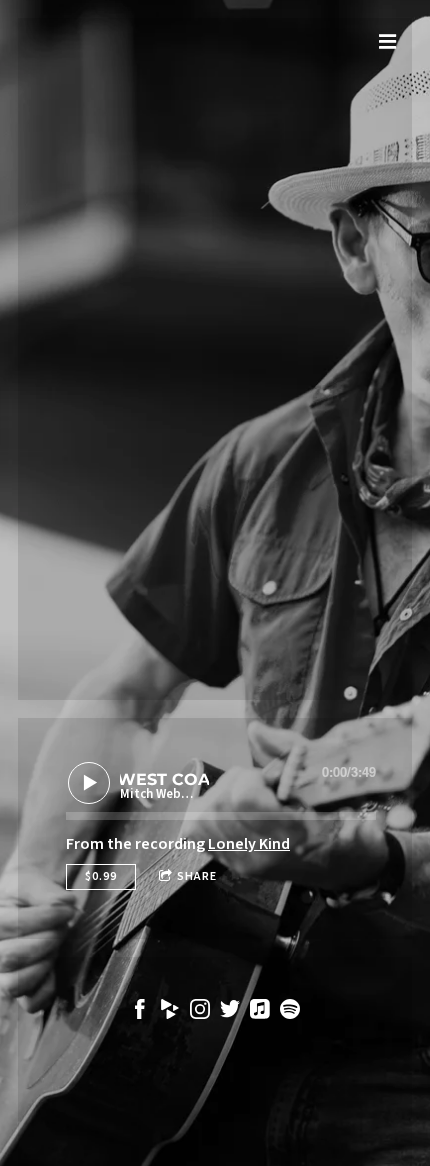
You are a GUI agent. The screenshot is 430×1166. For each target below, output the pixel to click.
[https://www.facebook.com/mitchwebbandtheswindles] (140, 1012)
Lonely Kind (249, 844)
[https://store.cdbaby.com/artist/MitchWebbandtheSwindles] (170, 1012)
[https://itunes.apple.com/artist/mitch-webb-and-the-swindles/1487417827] (260, 1012)
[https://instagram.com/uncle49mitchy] (200, 1012)
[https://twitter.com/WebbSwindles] (230, 1012)
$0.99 (101, 876)
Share (197, 876)
